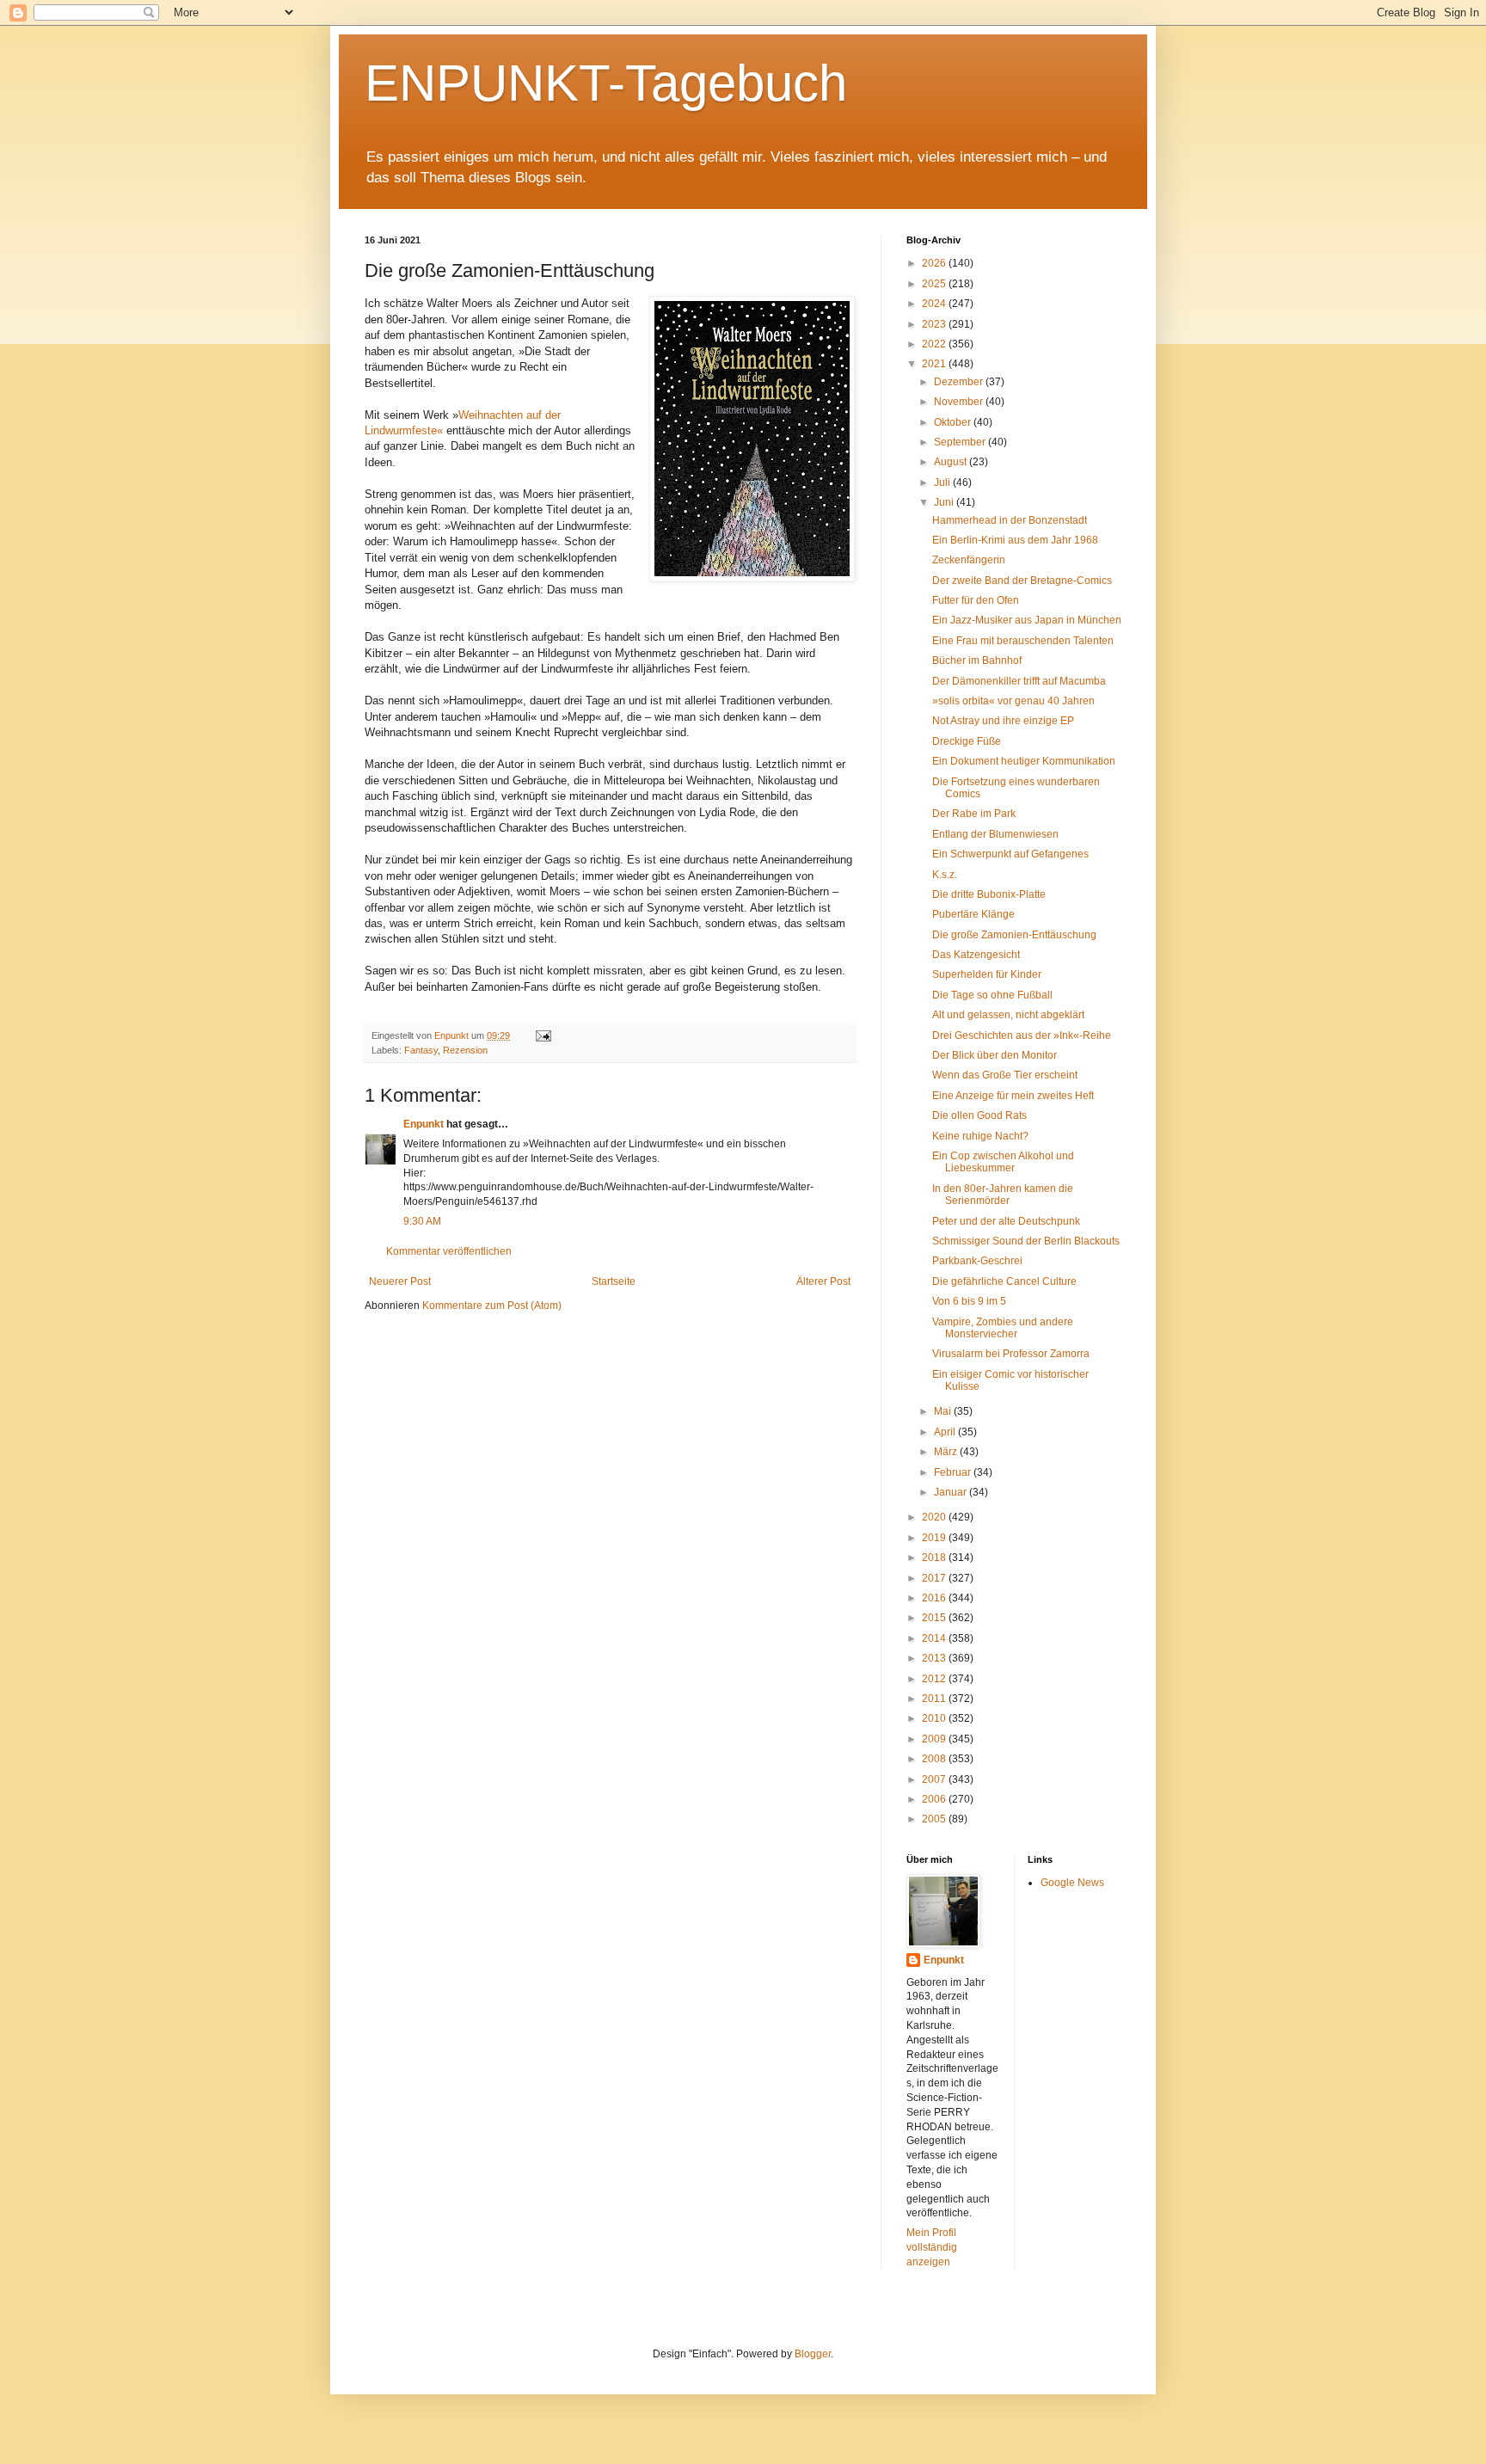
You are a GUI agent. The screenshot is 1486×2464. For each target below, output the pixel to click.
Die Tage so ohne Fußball (992, 995)
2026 (935, 263)
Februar (954, 1472)
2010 (935, 1718)
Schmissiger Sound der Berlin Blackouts (1026, 1241)
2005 (935, 1819)
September (961, 442)
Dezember (960, 382)
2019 (935, 1538)
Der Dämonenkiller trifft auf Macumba (1019, 681)
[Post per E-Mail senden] (543, 1035)
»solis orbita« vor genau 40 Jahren (1013, 701)
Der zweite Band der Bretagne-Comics (1022, 581)
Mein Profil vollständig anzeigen (932, 2247)
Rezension (465, 1050)
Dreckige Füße (967, 741)
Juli (943, 482)
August (952, 462)
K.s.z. (945, 875)
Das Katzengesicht (976, 955)
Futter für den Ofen (976, 600)
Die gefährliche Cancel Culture (1004, 1281)
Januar (952, 1492)
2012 (935, 1679)
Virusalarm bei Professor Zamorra (1011, 1354)
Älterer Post (823, 1281)
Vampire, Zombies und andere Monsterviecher (1003, 1328)
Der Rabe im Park (974, 814)
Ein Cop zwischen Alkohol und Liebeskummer (1003, 1162)
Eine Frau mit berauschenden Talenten (1023, 641)
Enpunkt (424, 1124)
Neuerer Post (400, 1281)
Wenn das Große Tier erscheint (1005, 1075)
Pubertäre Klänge (973, 914)
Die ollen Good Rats (979, 1115)
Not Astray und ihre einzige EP (1003, 721)
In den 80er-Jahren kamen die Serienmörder (1003, 1195)
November (960, 402)
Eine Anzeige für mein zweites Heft (1013, 1096)
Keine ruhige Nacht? (980, 1136)
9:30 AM (422, 1221)
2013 (935, 1658)
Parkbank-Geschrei (977, 1261)
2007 (935, 1779)
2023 (935, 324)
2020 (935, 1517)
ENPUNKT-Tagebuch (606, 83)
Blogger (813, 2354)
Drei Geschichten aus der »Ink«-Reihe (1022, 1035)
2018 (935, 1558)
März (947, 1452)
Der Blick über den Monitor (995, 1055)
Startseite (614, 1281)
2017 (935, 1578)
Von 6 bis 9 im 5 (969, 1301)
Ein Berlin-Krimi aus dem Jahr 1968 (1015, 540)
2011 (935, 1699)
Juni (945, 502)
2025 (935, 284)
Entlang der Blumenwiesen (995, 834)
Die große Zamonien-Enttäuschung (1014, 935)
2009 (935, 1739)
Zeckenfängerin (969, 560)
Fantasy (421, 1050)
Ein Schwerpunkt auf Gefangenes (1010, 854)
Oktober (954, 422)
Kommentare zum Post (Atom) (492, 1306)
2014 (935, 1638)
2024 (935, 304)
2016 (935, 1598)
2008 (935, 1759)
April (946, 1432)
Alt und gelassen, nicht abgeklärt (1008, 1015)
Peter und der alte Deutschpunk (1006, 1221)
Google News (1072, 1883)
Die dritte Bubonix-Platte (989, 894)
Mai (944, 1411)
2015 (935, 1618)
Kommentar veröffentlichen (449, 1251)
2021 (935, 364)
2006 (935, 1799)
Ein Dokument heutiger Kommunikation (1024, 761)
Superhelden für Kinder (987, 974)
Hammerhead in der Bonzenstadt (1010, 520)
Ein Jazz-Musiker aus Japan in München (1027, 620)
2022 (935, 344)
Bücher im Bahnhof (977, 661)
